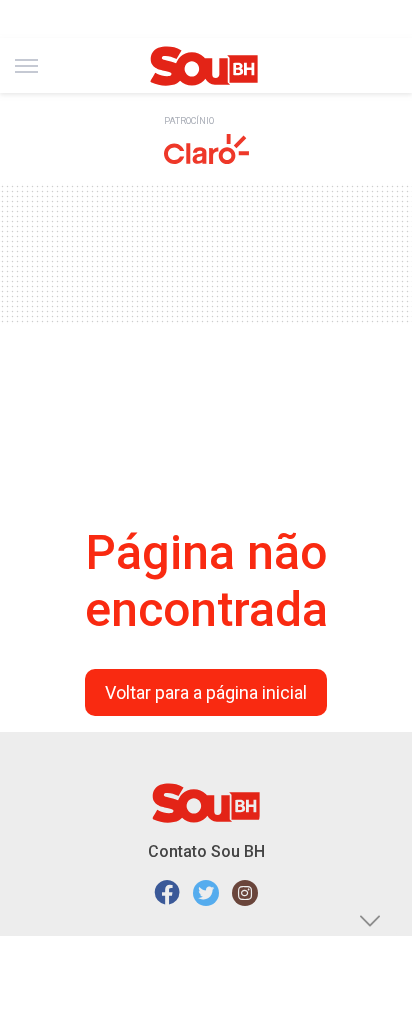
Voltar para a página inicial (206, 692)
